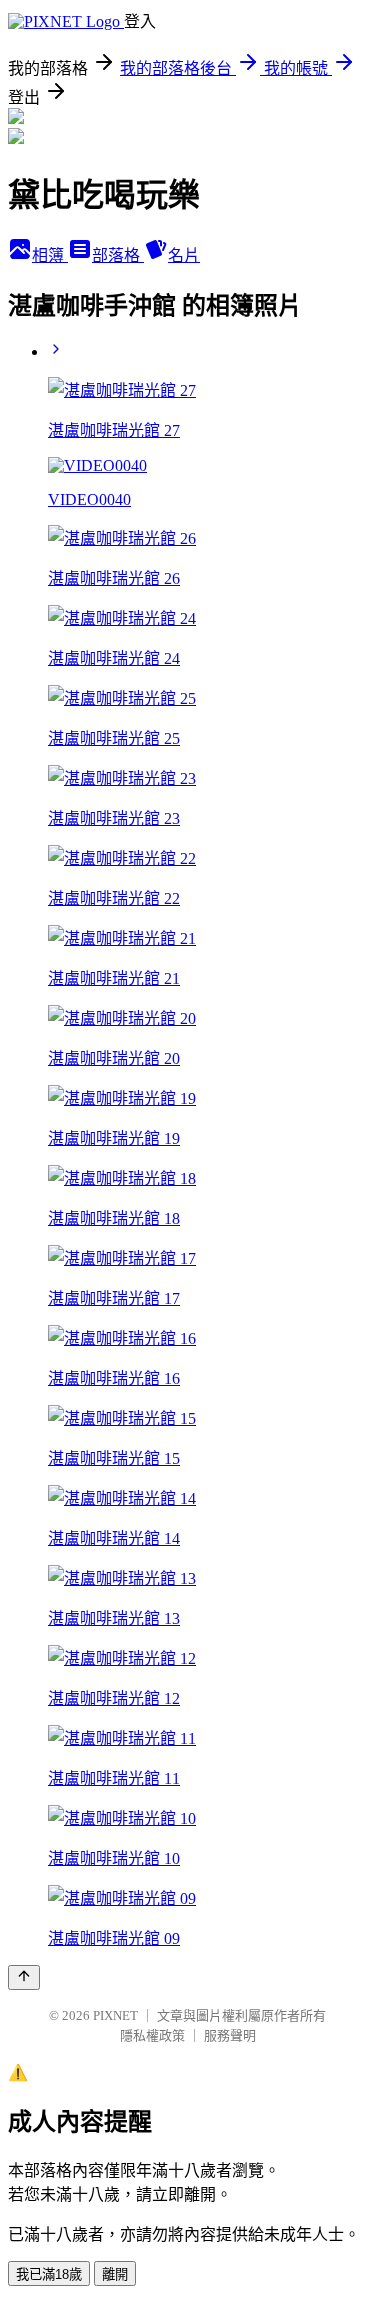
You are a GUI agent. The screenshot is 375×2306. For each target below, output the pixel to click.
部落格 (118, 255)
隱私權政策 (152, 2035)
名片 (184, 255)
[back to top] (24, 1977)
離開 (115, 2274)
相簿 (50, 255)
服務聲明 (230, 2035)
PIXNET (115, 2015)
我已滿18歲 (49, 2274)
